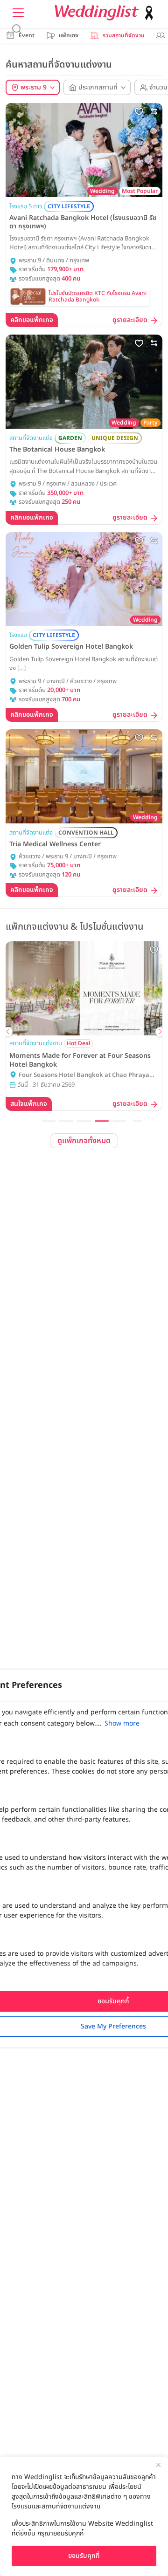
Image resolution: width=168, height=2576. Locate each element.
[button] (49, 1121)
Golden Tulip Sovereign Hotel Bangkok (71, 647)
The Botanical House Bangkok (57, 450)
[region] (84, 2516)
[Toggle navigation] (18, 13)
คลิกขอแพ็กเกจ (32, 320)
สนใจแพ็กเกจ (116, 1104)
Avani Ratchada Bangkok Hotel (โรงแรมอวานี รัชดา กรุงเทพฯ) (83, 222)
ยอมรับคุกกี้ (84, 2556)
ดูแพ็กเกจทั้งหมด (84, 1141)
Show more (122, 1723)
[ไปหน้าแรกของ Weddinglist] (106, 13)
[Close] (158, 2465)
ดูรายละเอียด (130, 320)
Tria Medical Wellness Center (55, 844)
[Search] (17, 29)
